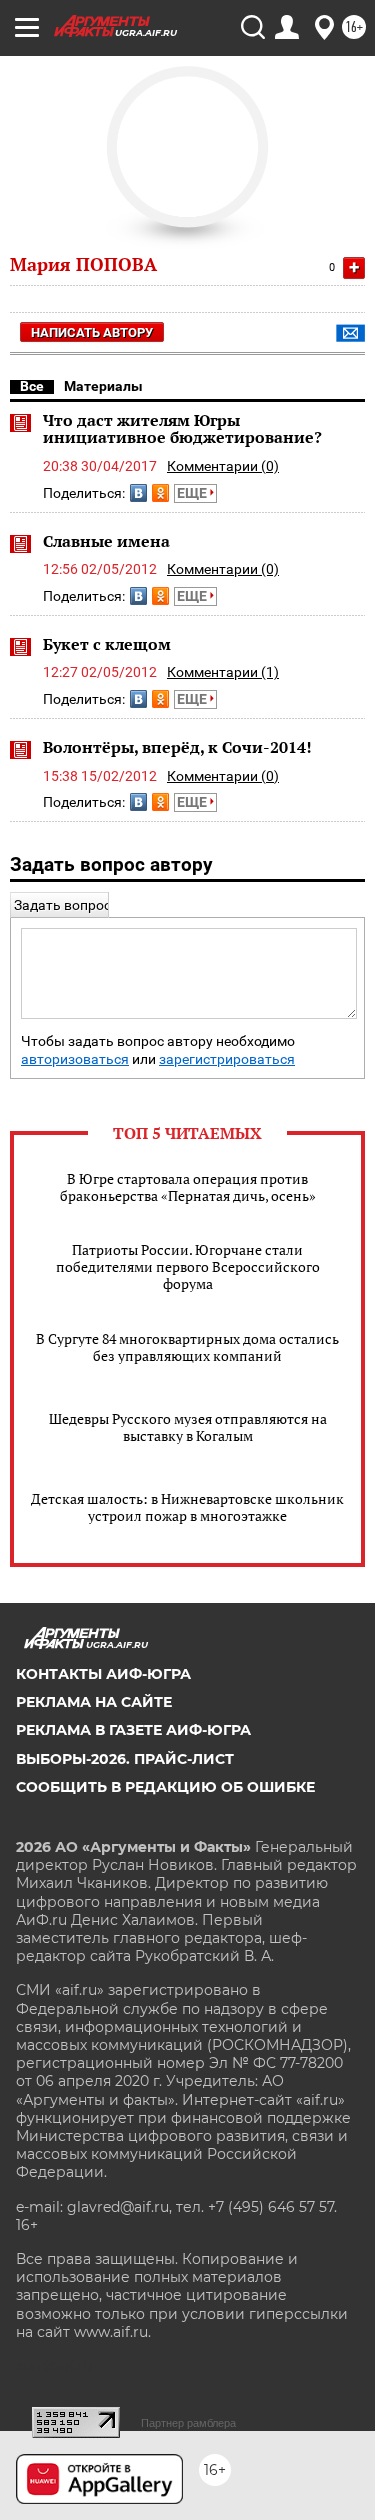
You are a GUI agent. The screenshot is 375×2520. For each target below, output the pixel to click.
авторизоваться (75, 1059)
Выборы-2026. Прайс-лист (125, 1759)
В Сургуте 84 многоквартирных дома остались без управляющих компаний (187, 1347)
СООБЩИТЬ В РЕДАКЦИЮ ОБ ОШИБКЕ (165, 1787)
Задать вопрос (62, 905)
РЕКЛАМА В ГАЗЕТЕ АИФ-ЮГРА (133, 1730)
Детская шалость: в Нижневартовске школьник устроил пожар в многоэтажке (187, 1507)
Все (32, 386)
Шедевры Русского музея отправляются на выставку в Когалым (188, 1427)
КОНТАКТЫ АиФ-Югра (103, 1674)
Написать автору (92, 332)
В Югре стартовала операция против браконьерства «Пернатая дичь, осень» (188, 1187)
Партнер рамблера (188, 2423)
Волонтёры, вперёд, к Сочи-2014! (177, 747)
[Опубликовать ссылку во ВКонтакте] (138, 493)
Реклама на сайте (94, 1702)
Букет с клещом (107, 644)
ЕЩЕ (193, 493)
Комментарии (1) (223, 672)
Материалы (103, 386)
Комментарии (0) (223, 466)
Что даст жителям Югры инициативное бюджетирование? (182, 429)
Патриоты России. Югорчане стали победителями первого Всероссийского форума (188, 1266)
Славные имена (106, 541)
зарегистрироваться (227, 1059)
